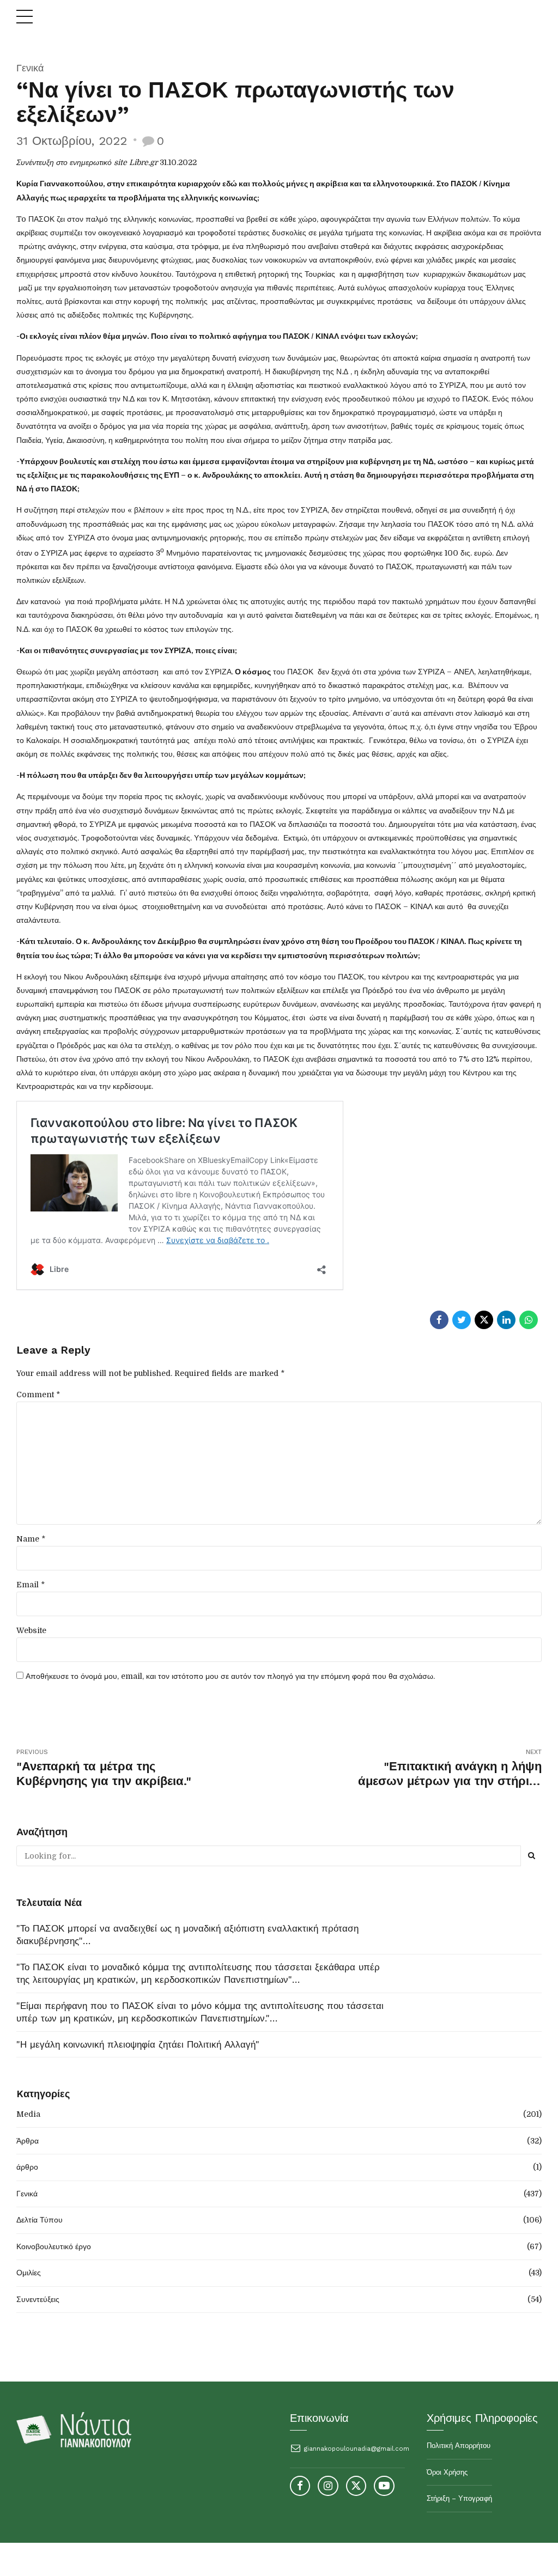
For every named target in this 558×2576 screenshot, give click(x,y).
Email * (31, 1585)
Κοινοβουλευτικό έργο (54, 2246)
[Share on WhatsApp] (529, 1320)
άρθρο (27, 2167)
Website (31, 1630)
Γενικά (30, 68)
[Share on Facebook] (439, 1320)
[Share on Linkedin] (506, 1320)
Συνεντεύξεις (38, 2299)
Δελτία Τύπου (40, 2220)
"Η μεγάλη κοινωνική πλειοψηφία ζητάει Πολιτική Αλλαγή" (138, 2044)
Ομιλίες (29, 2273)
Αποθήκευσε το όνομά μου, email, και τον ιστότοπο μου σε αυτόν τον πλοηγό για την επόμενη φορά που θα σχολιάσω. (230, 1676)
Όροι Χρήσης (447, 2472)
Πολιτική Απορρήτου (459, 2446)
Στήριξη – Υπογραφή (459, 2498)
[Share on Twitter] (462, 1320)
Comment (38, 1394)
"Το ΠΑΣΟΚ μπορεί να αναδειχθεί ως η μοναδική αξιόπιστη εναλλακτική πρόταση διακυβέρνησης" (187, 1935)
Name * (31, 1539)
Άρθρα (28, 2141)
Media (28, 2114)
